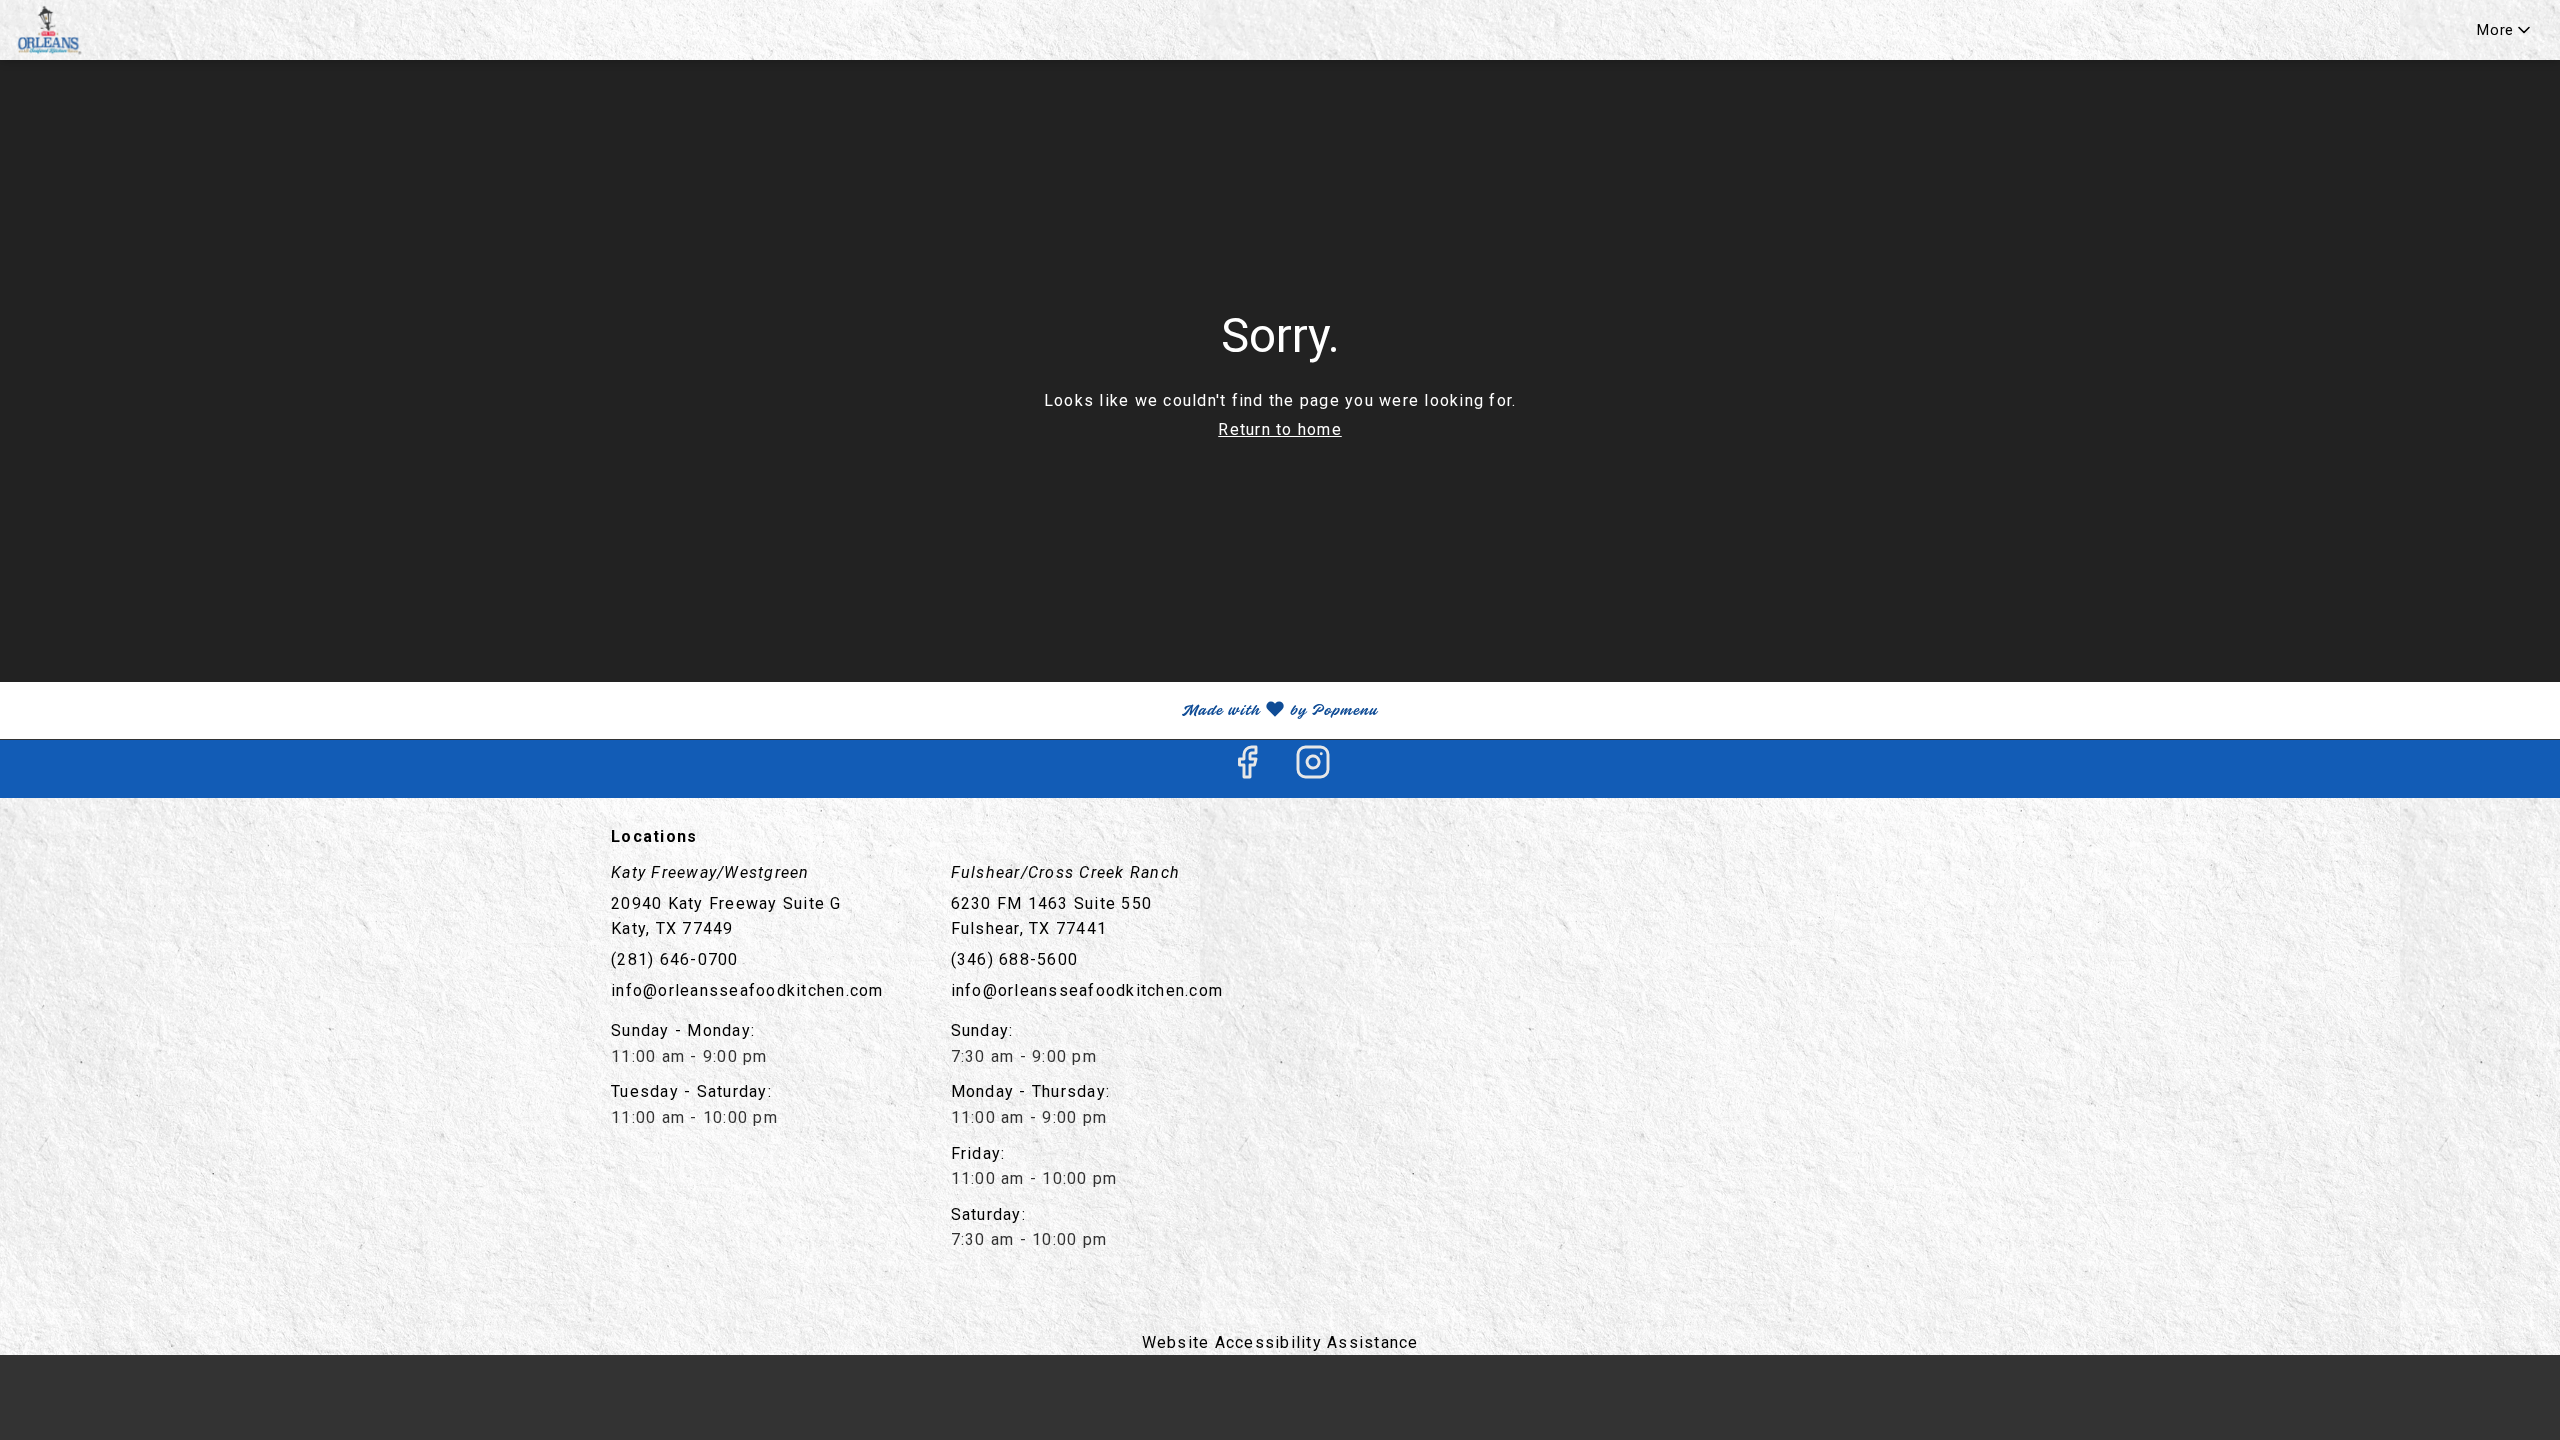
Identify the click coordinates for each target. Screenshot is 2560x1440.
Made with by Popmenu (696, 710)
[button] (2505, 30)
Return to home (1280, 429)
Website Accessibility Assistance (1280, 1342)
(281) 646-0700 (675, 959)
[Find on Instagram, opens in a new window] (1313, 769)
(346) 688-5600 (1015, 959)
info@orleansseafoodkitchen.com (747, 990)
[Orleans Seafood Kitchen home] (106, 30)
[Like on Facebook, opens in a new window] (1247, 769)
